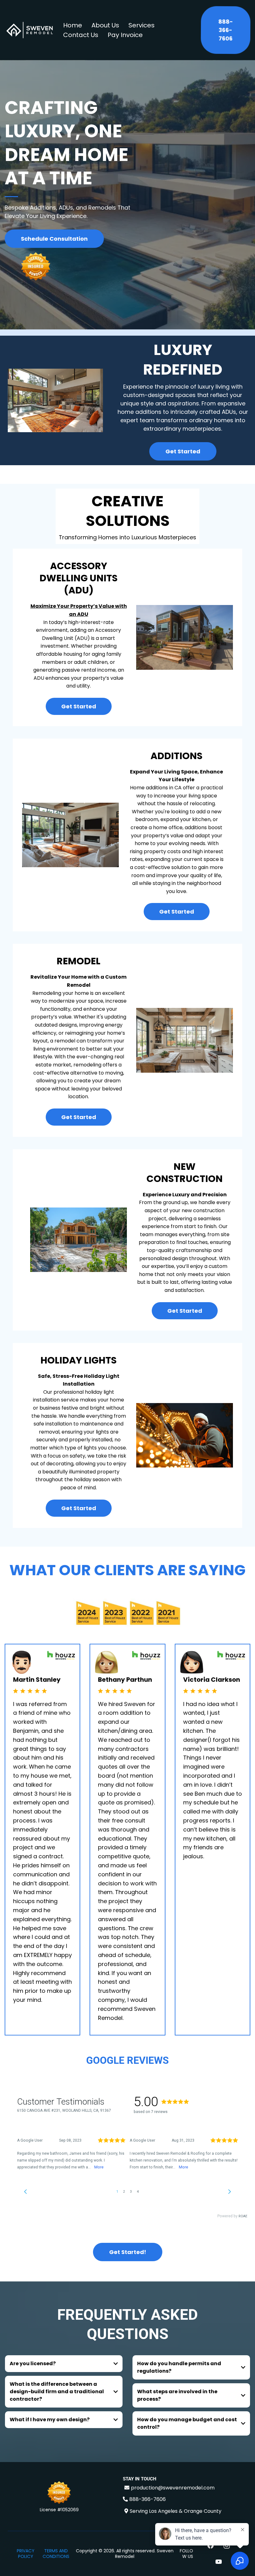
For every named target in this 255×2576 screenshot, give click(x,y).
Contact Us (81, 35)
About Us (105, 25)
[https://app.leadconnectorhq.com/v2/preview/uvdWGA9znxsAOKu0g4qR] (30, 30)
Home (73, 25)
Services (141, 25)
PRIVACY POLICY (26, 2554)
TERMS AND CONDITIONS (56, 2554)
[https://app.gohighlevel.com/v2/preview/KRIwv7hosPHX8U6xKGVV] (59, 2493)
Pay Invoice (125, 35)
